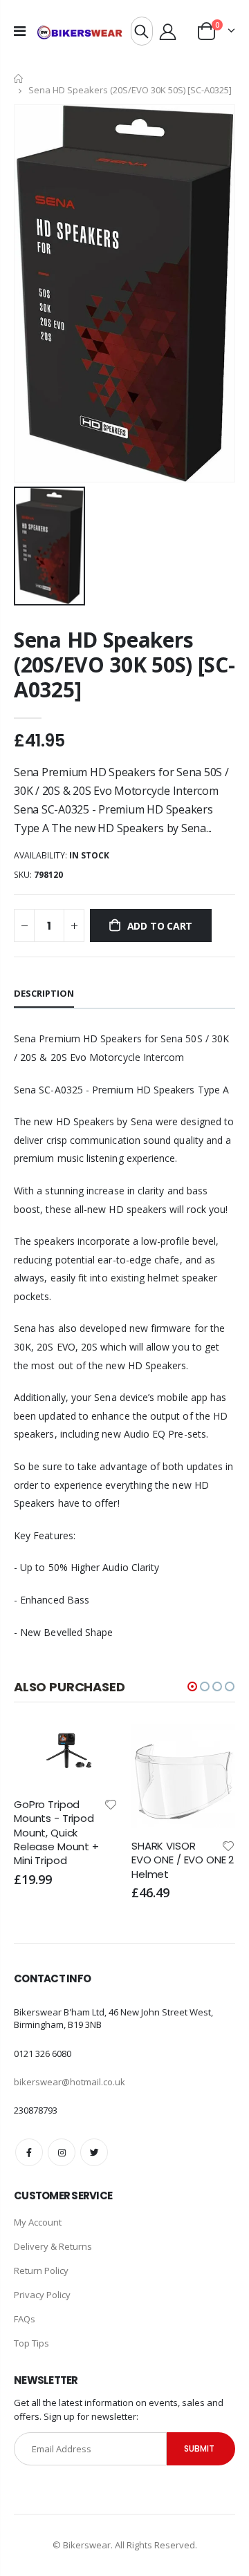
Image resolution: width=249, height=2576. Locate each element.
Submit (199, 2448)
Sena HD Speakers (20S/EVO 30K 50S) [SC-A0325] (124, 665)
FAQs (25, 2319)
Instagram (62, 2152)
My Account (38, 2222)
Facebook (29, 2152)
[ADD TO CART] (95, 1747)
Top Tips (31, 2343)
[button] (192, 1686)
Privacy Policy (42, 2295)
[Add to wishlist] (111, 1804)
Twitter (94, 2152)
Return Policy (41, 2271)
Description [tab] (44, 993)
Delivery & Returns (53, 2246)
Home (19, 78)
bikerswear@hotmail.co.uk (70, 2082)
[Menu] (20, 31)
